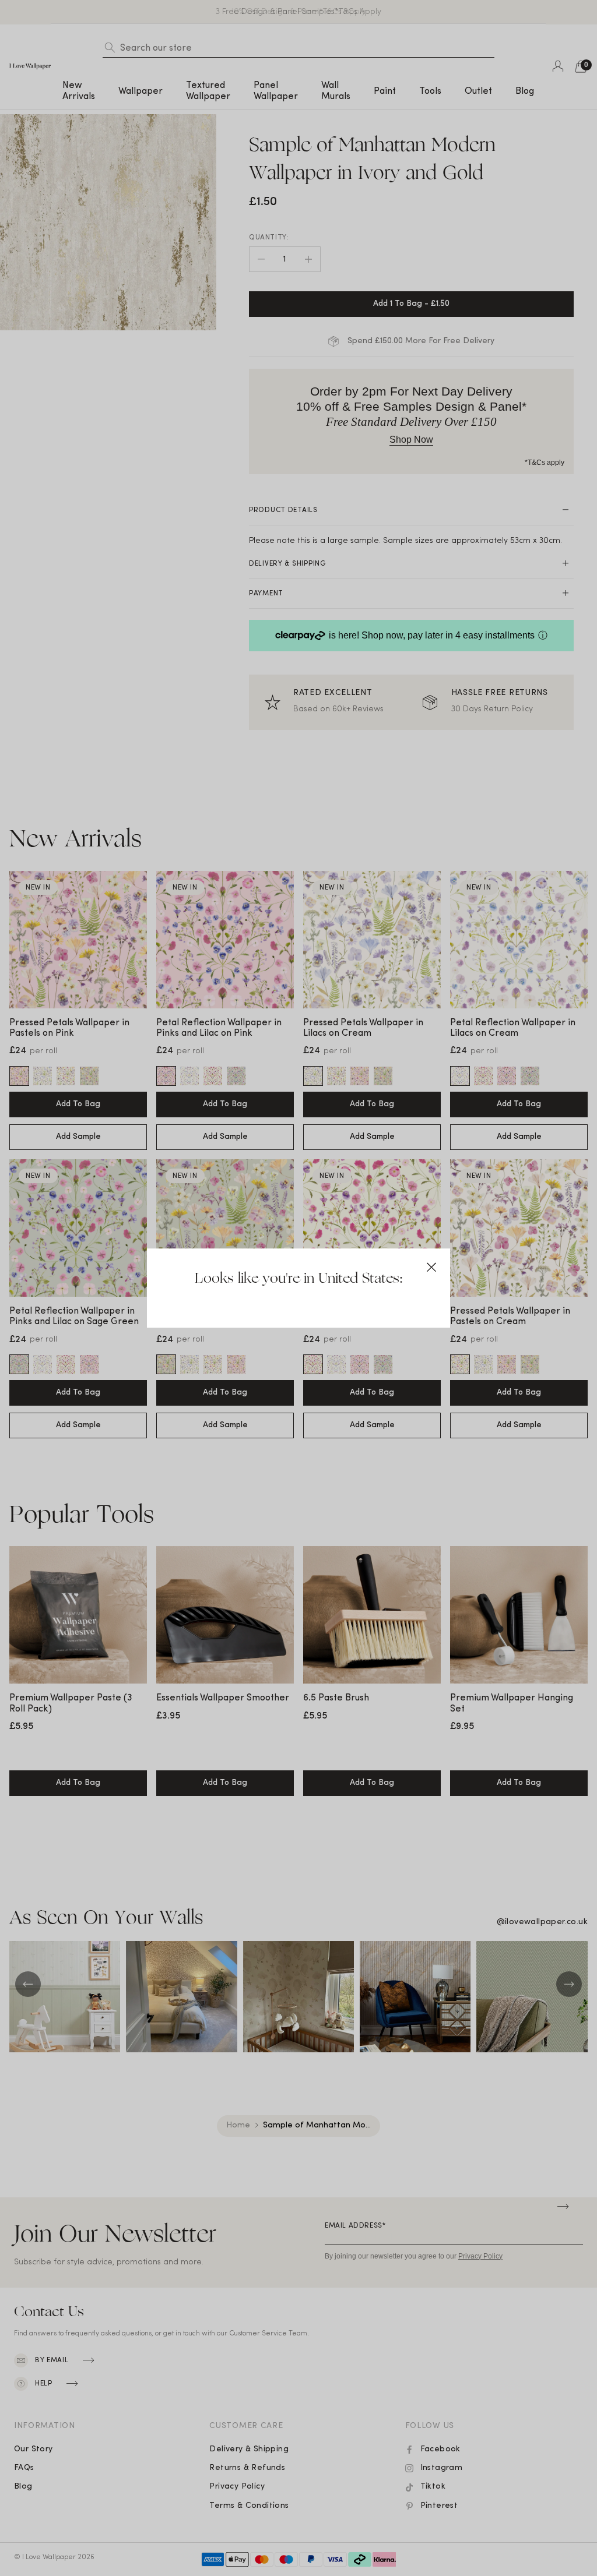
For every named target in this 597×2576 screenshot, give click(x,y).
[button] (431, 1267)
